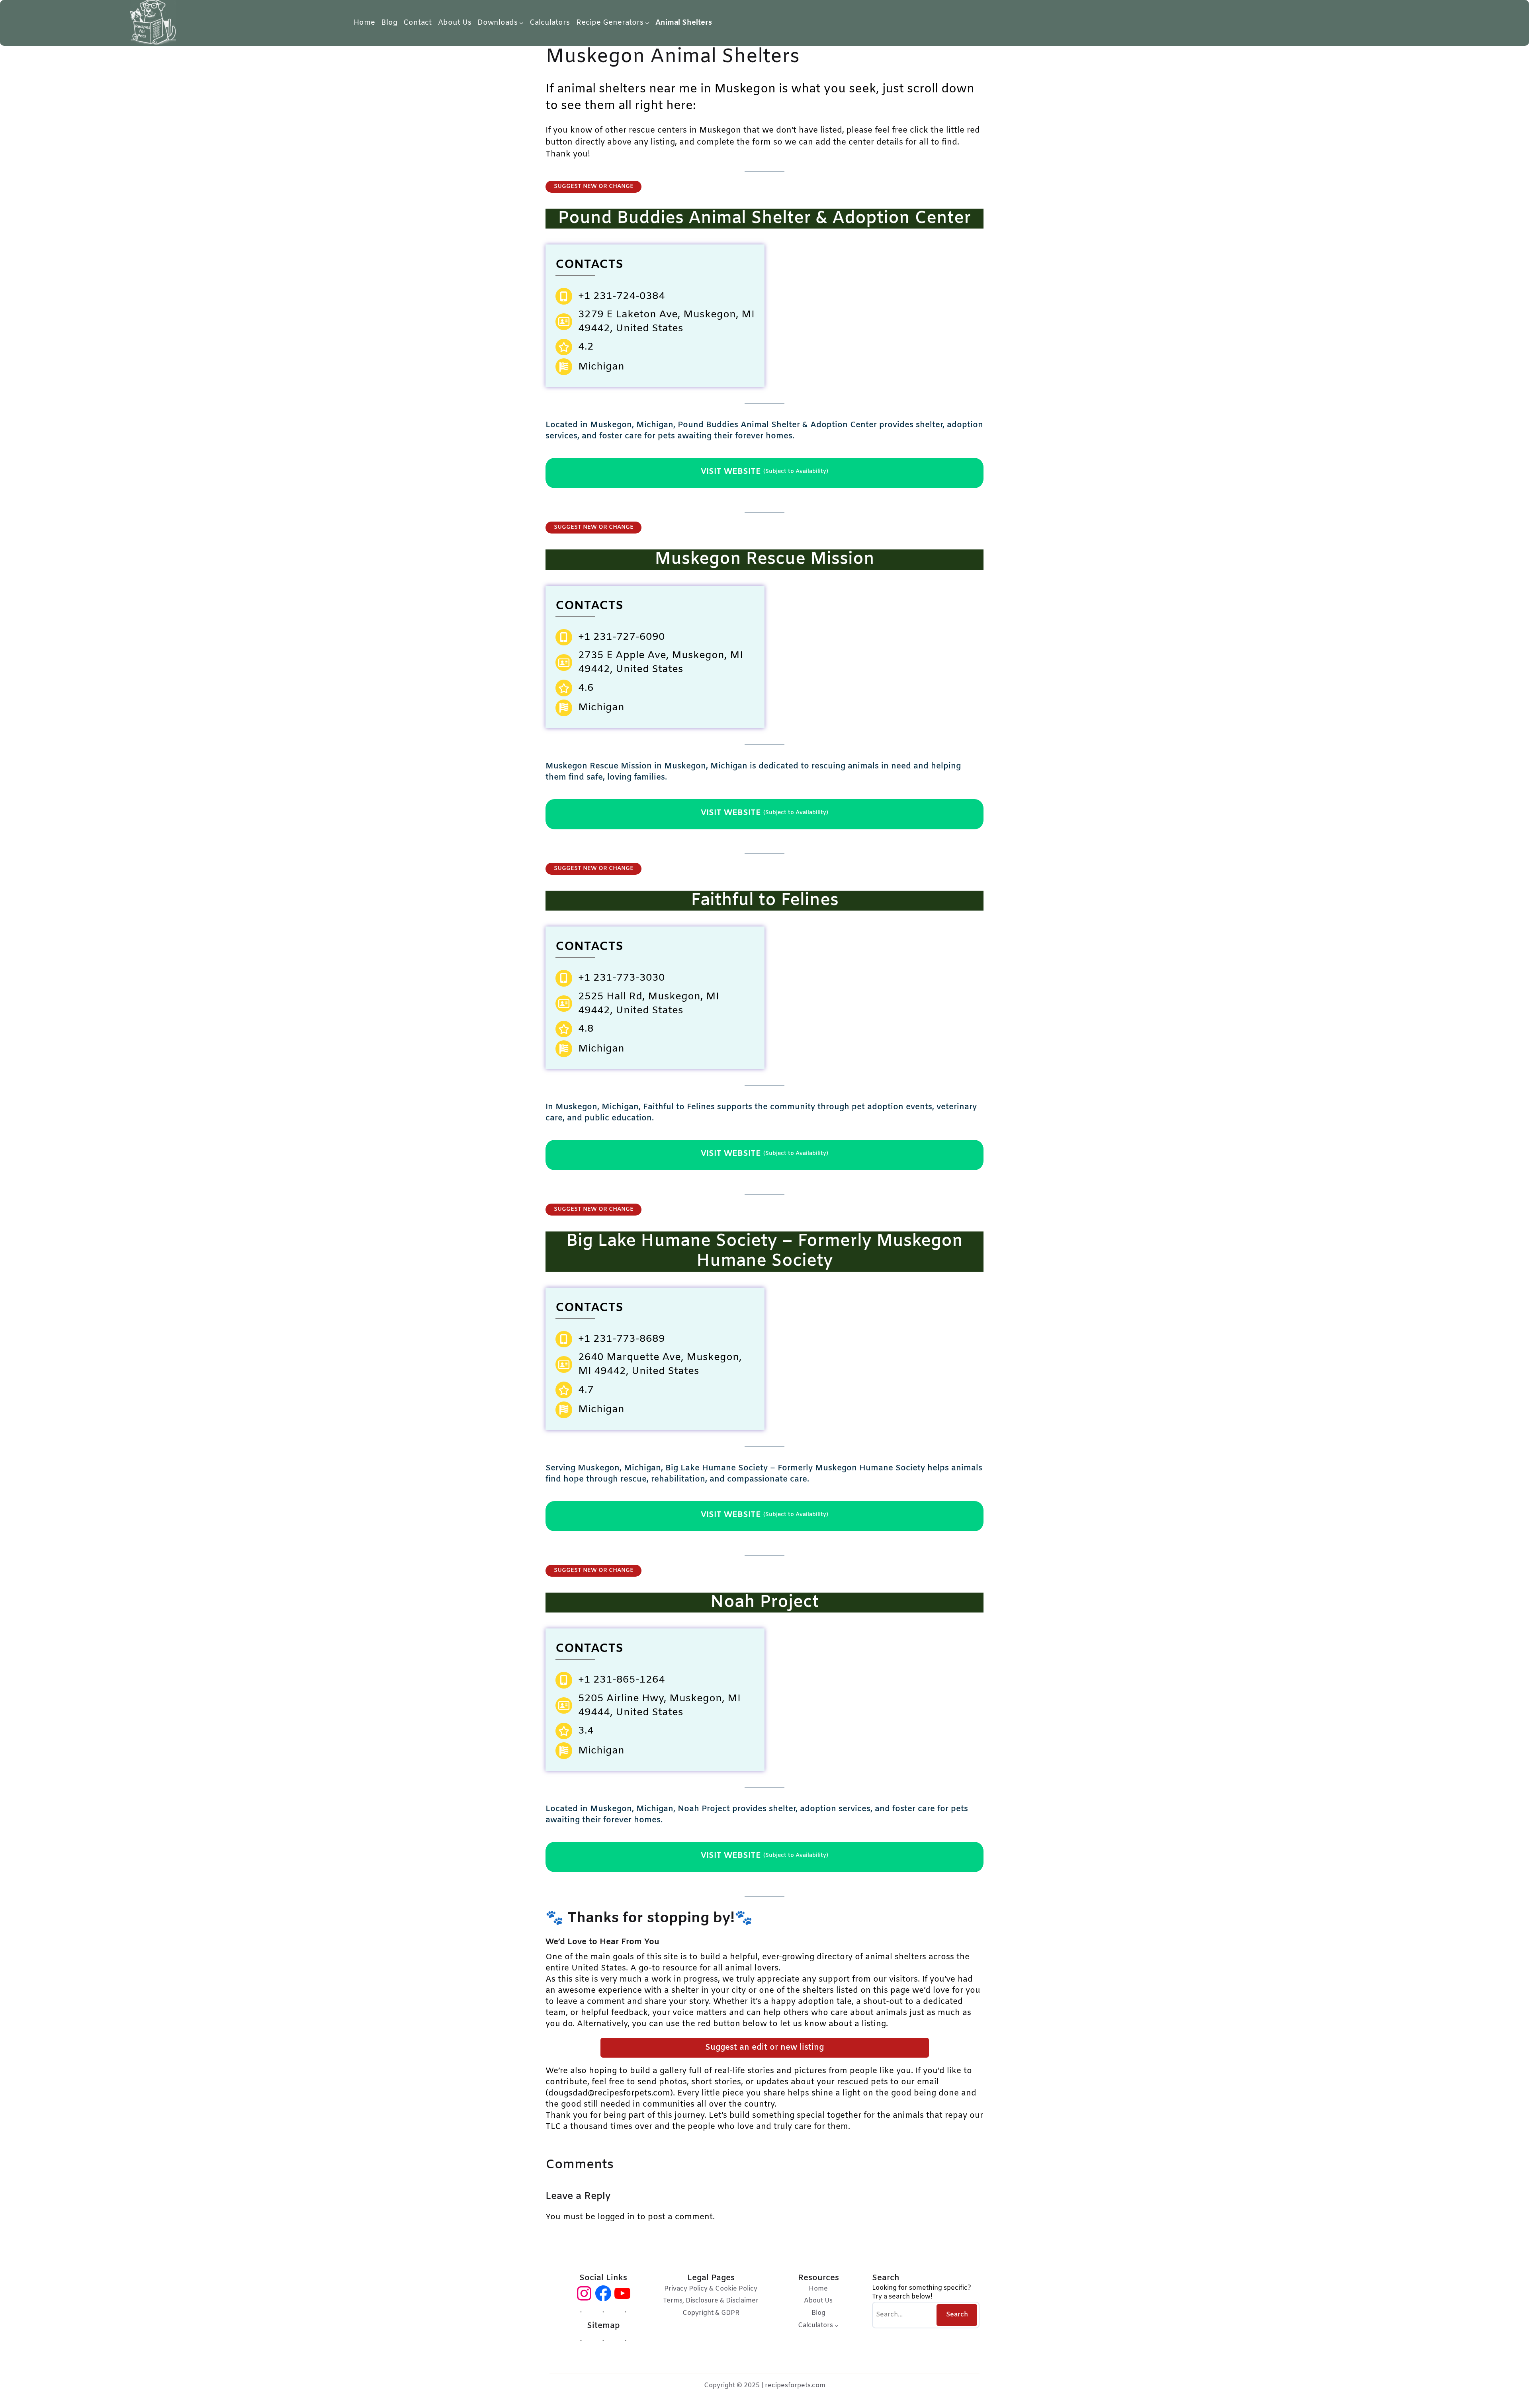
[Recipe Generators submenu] (647, 23)
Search (957, 2315)
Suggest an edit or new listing (764, 2047)
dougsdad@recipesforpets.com (609, 2093)
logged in (616, 2217)
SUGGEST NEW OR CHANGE (594, 187)
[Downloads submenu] (521, 23)
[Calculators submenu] (837, 2326)
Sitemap (603, 2326)
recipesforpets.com (795, 2386)
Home (364, 23)
